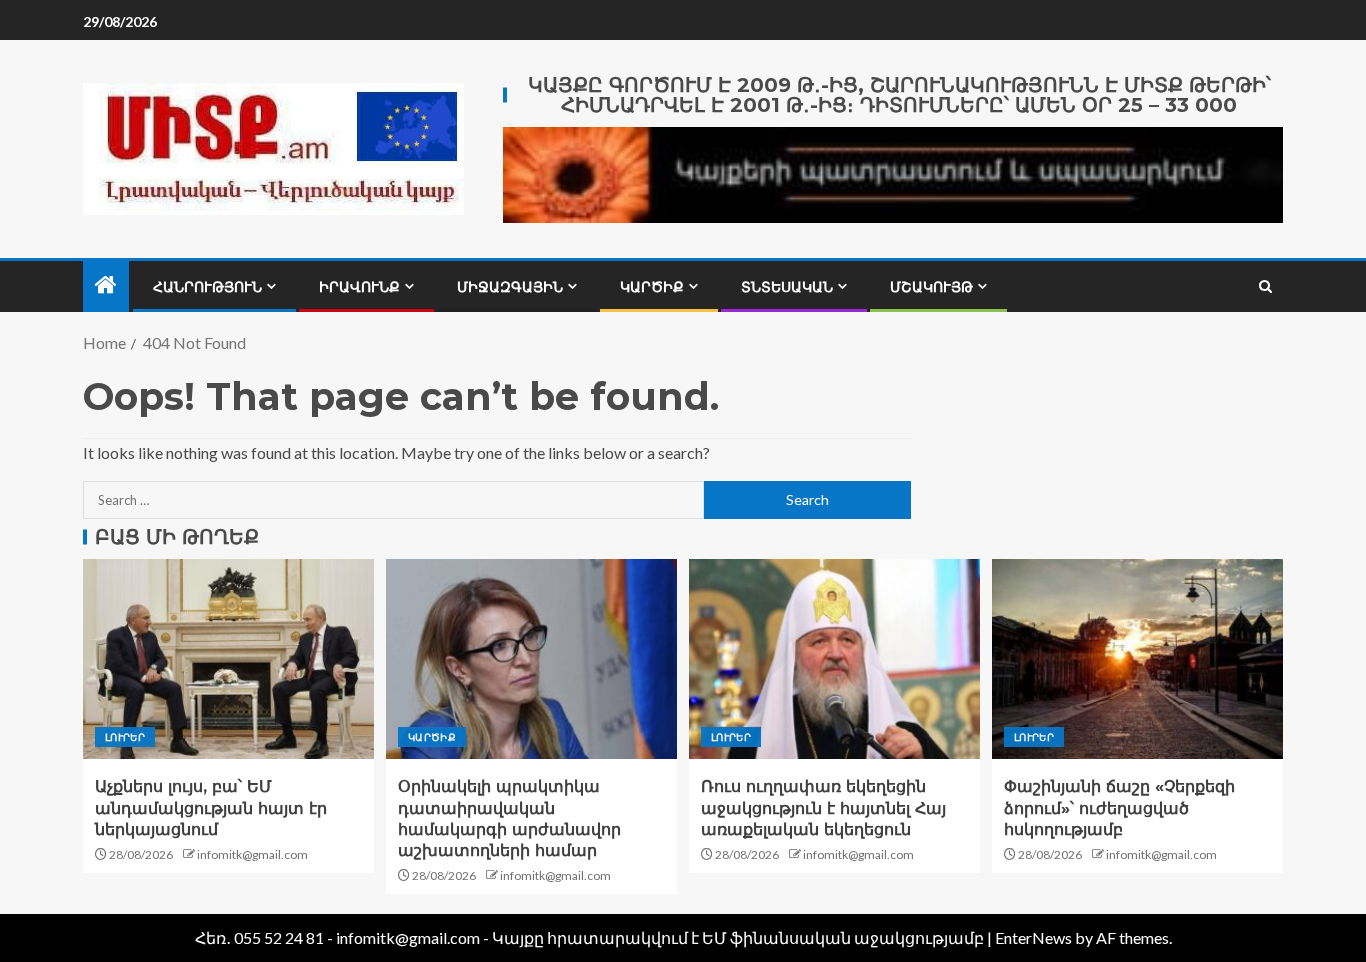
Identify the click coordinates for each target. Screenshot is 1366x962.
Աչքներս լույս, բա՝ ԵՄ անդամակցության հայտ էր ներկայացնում (211, 808)
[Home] (106, 285)
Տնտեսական (787, 287)
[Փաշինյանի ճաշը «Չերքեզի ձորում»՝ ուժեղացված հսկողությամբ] (1137, 659)
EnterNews (1033, 937)
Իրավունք (359, 287)
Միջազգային (510, 287)
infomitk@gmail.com (252, 854)
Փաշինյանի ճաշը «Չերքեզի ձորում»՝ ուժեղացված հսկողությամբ (1119, 808)
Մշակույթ (931, 287)
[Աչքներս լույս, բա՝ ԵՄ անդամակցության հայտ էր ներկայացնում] (228, 659)
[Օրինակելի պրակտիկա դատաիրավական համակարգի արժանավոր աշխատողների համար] (531, 659)
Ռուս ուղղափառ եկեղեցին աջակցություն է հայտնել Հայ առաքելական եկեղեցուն (823, 808)
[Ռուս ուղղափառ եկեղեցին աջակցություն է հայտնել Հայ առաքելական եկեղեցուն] (834, 659)
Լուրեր (125, 737)
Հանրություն (207, 287)
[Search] (1265, 286)
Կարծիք (652, 287)
